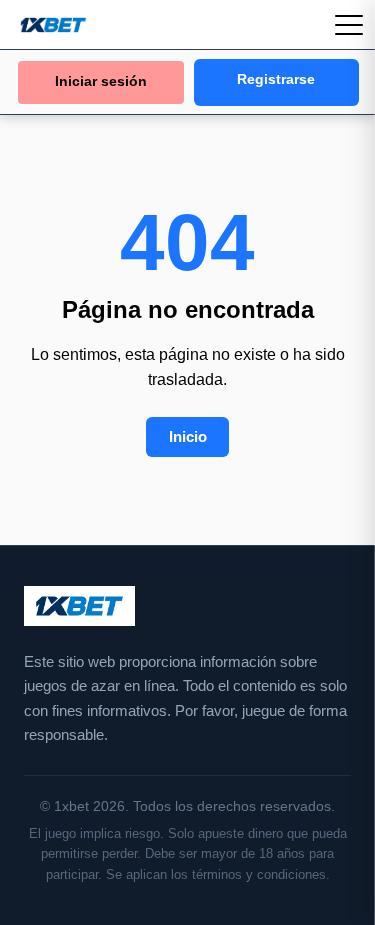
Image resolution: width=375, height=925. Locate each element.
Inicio (188, 436)
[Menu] (349, 25)
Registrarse (276, 79)
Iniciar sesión (101, 81)
